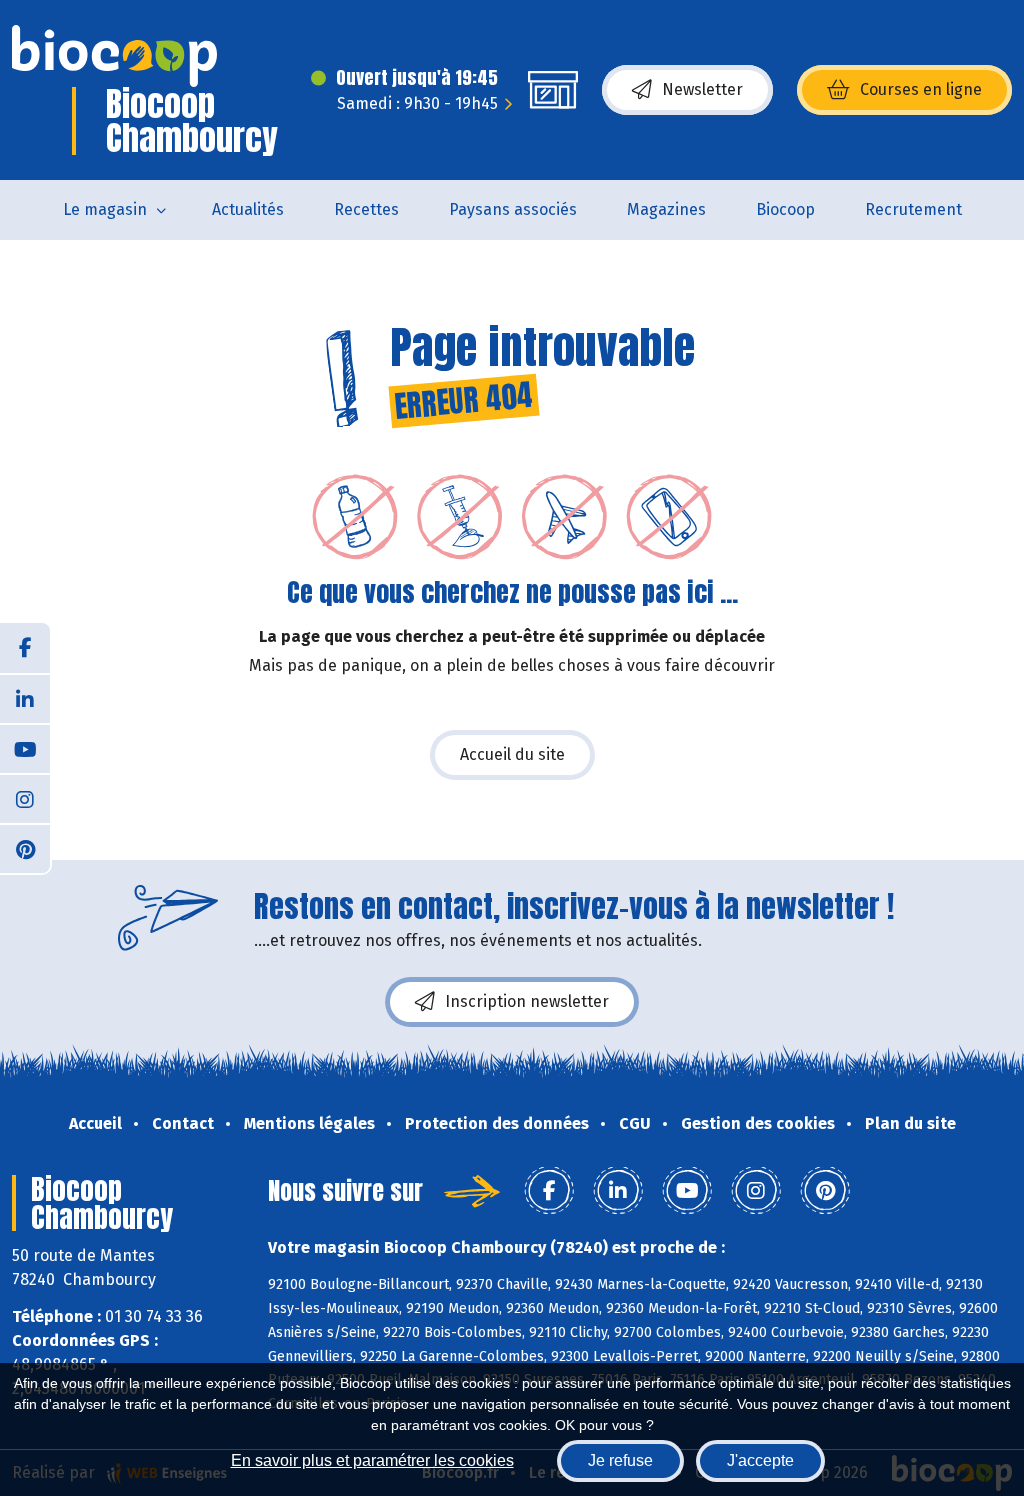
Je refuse (620, 1460)
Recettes (366, 209)
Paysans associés (513, 209)
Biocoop (785, 209)
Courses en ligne (921, 89)
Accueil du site (512, 754)
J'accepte (760, 1460)
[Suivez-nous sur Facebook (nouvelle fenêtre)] (25, 648)
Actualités (248, 209)
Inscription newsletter (527, 1001)
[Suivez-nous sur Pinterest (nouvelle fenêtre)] (25, 848)
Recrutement (913, 209)
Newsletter (702, 89)
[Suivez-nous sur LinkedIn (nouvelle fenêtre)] (25, 698)
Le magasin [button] (105, 209)
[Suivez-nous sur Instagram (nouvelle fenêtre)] (25, 798)
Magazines (666, 209)
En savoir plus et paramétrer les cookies (372, 1460)
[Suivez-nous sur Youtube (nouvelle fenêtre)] (25, 748)
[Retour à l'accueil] (114, 56)
